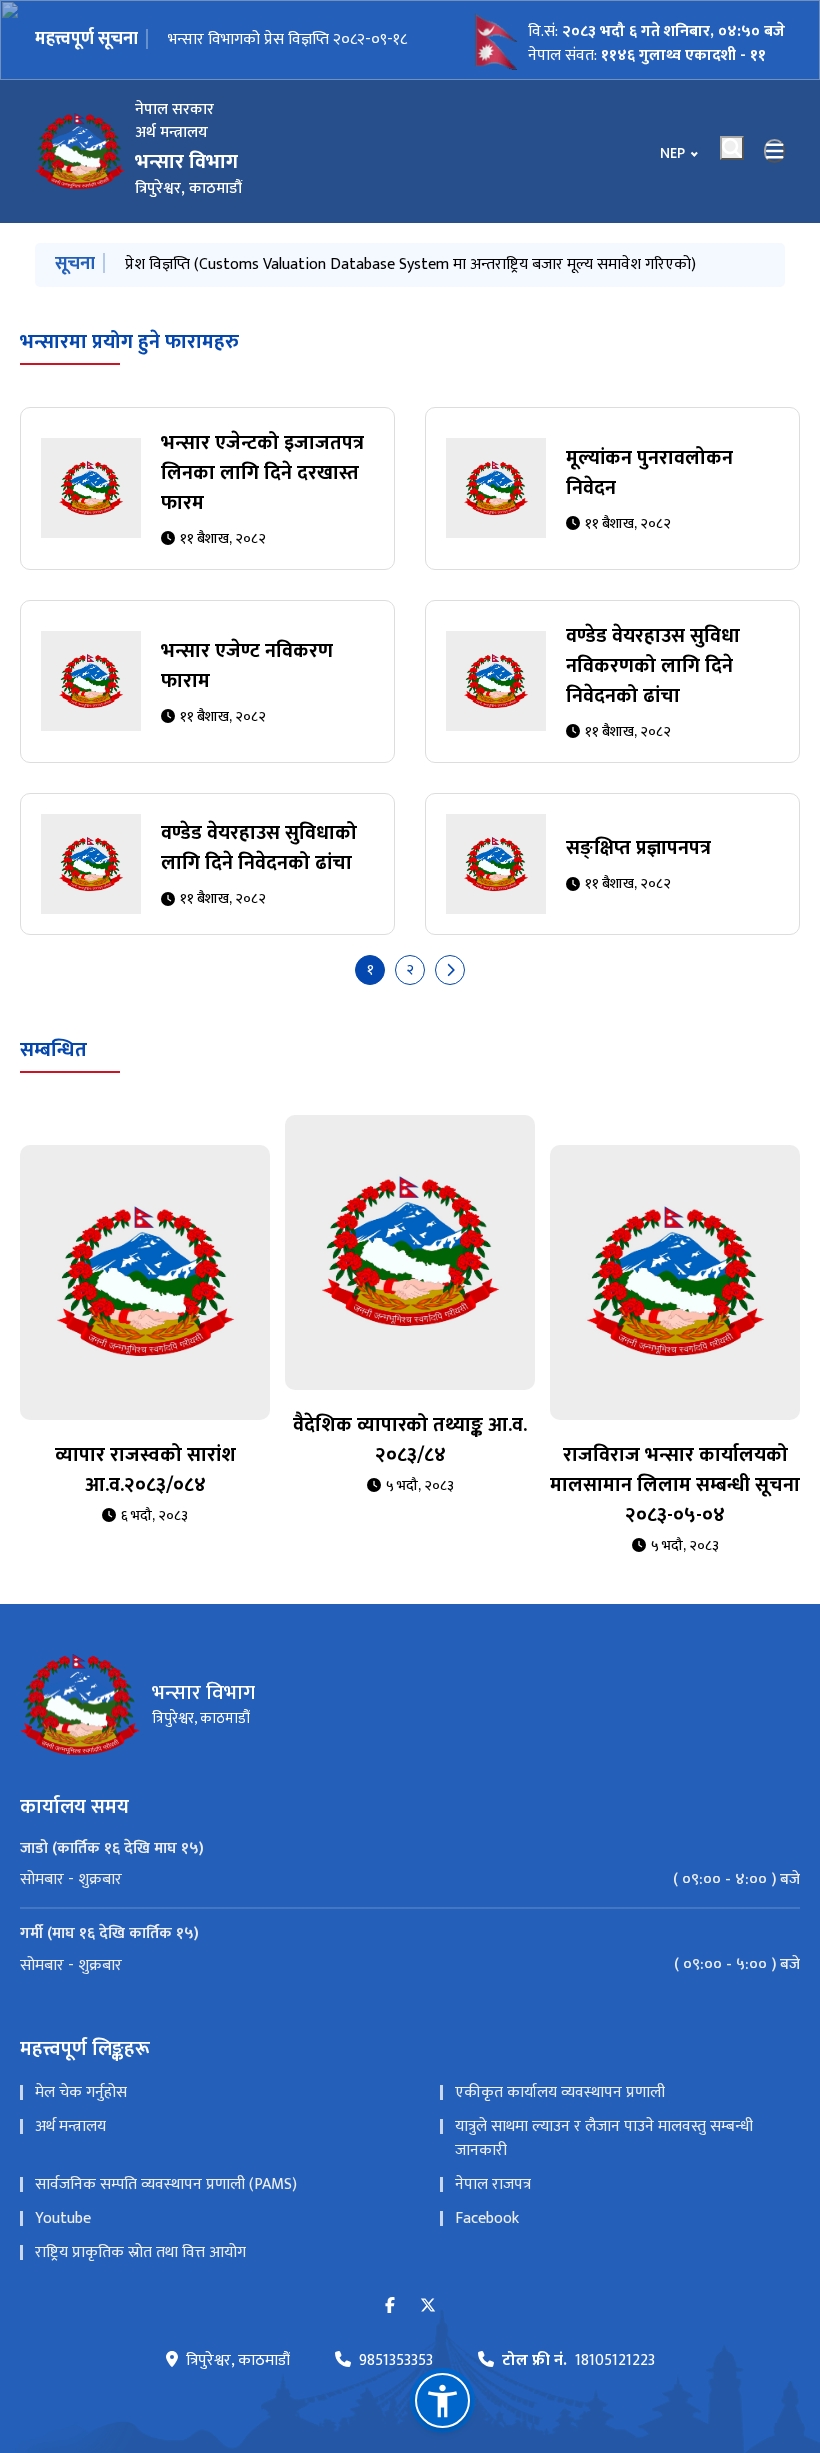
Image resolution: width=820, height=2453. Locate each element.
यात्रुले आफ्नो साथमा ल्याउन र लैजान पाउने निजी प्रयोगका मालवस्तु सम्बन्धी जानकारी (364, 264)
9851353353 (396, 2361)
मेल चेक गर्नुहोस (81, 2092)
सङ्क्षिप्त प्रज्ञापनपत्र (638, 848)
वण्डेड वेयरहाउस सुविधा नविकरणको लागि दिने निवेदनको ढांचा (653, 666)
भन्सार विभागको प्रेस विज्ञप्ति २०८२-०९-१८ (287, 39)
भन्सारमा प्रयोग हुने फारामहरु (129, 342)
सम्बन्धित (53, 1050)
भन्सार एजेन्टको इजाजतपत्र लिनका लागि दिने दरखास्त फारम (262, 473)
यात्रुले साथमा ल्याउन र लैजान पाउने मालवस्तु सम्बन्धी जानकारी (604, 2138)
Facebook (487, 2218)
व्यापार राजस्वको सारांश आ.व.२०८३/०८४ (145, 1470)
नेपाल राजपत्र (493, 2184)
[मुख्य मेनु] (775, 151)
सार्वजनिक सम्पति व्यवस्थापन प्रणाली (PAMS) (166, 2184)
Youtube (63, 2218)
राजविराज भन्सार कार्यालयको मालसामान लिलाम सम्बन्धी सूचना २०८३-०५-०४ (675, 1485)
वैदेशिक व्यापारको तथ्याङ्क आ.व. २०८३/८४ (410, 1440)
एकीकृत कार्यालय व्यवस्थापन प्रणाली (560, 2092)
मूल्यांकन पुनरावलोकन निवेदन (649, 473)
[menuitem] (410, 1880)
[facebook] (390, 2306)
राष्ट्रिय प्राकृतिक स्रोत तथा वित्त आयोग (140, 2252)
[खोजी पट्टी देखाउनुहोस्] (732, 148)
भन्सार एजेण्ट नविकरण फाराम (247, 666)
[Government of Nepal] (80, 151)
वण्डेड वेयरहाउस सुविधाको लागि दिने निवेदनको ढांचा (259, 848)
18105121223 (578, 2361)
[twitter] (428, 2306)
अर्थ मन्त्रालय (70, 2126)
